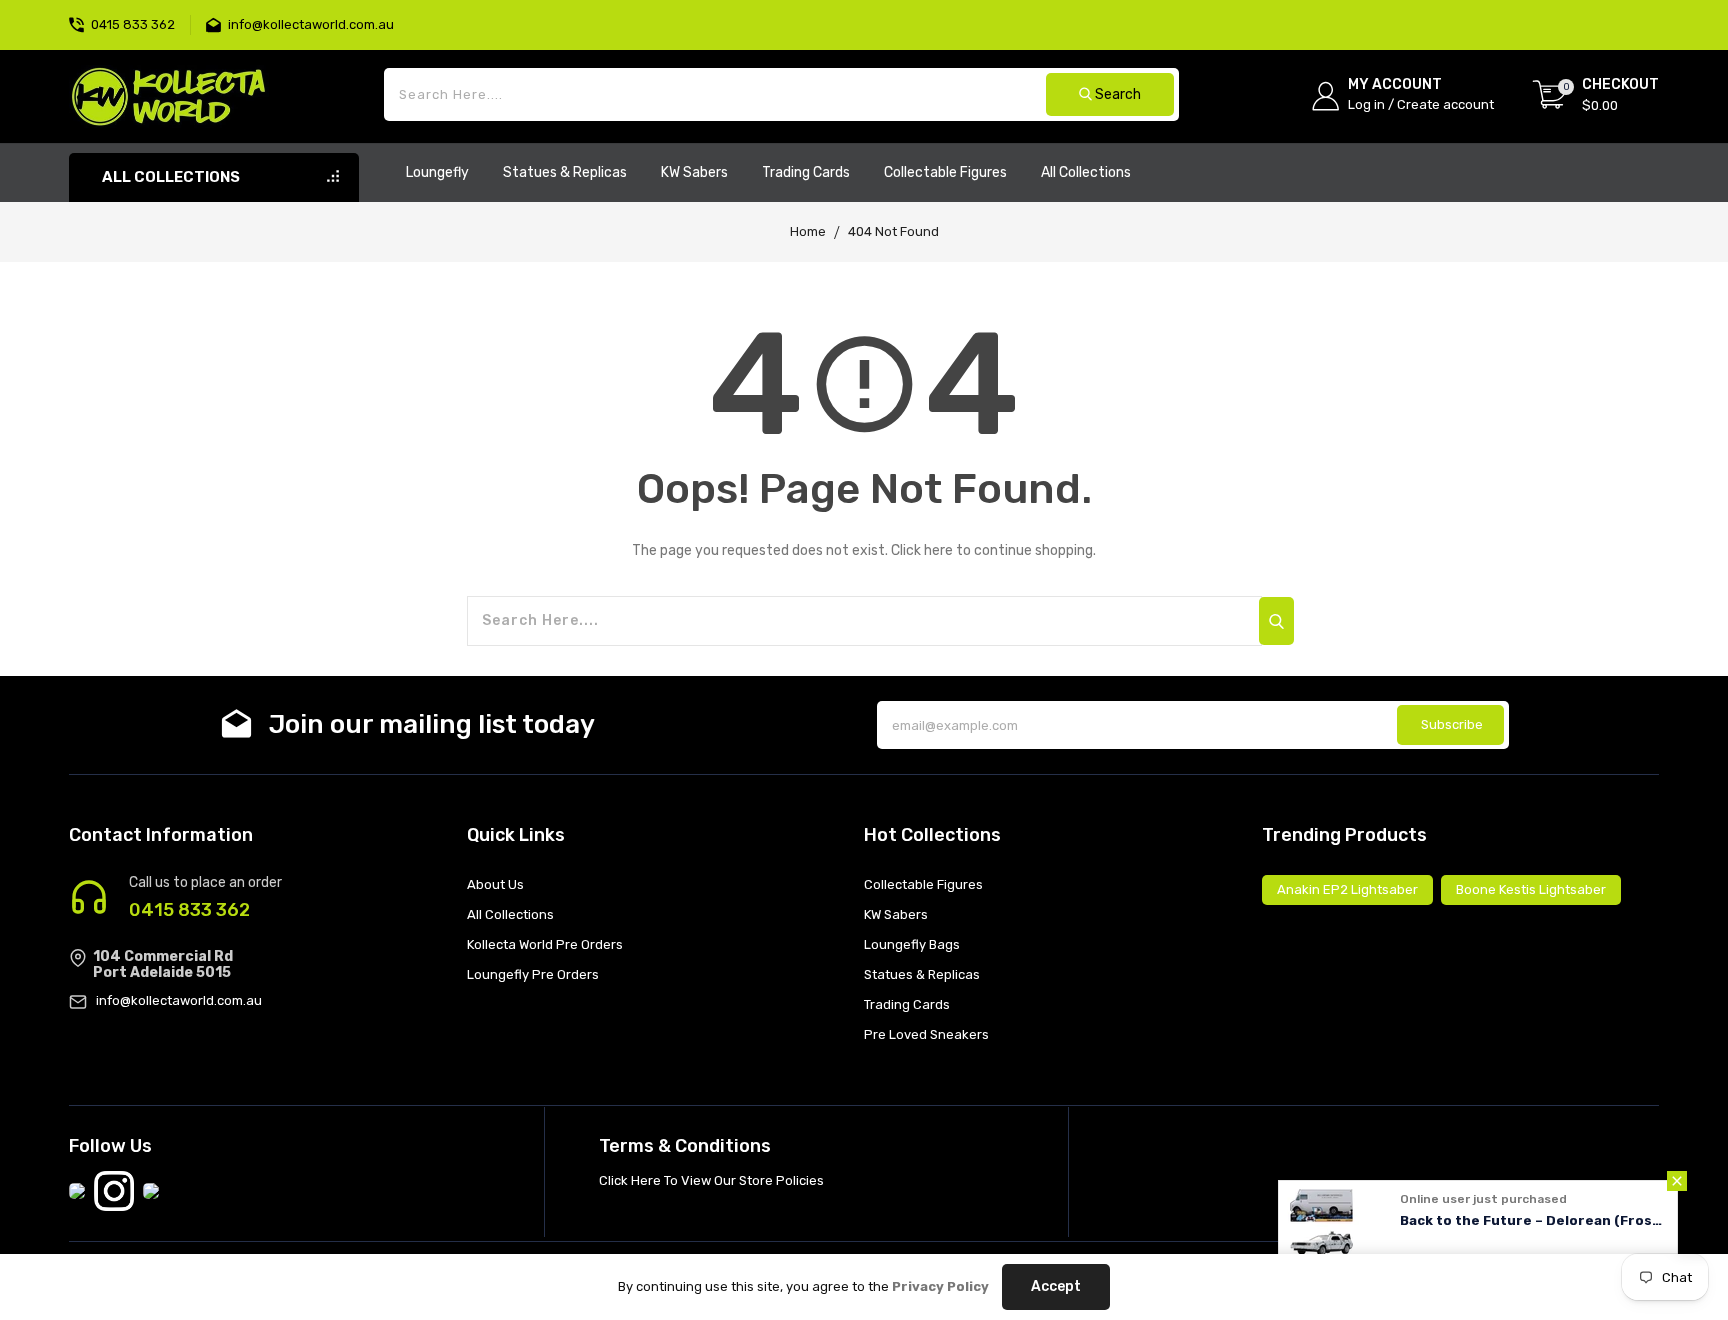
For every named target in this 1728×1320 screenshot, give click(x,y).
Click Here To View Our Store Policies (711, 1180)
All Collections (510, 914)
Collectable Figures (923, 884)
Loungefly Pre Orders (533, 974)
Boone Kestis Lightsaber (1531, 889)
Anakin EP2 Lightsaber (1347, 889)
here (938, 550)
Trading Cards (907, 1004)
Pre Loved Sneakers (926, 1034)
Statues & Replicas (922, 974)
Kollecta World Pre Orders (545, 944)
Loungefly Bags (912, 944)
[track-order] (1656, 10)
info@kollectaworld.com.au (179, 1000)
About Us (495, 884)
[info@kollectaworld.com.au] (217, 22)
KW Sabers (896, 914)
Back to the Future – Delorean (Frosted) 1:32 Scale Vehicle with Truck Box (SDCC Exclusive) (1533, 1220)
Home (808, 231)
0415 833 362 (189, 910)
